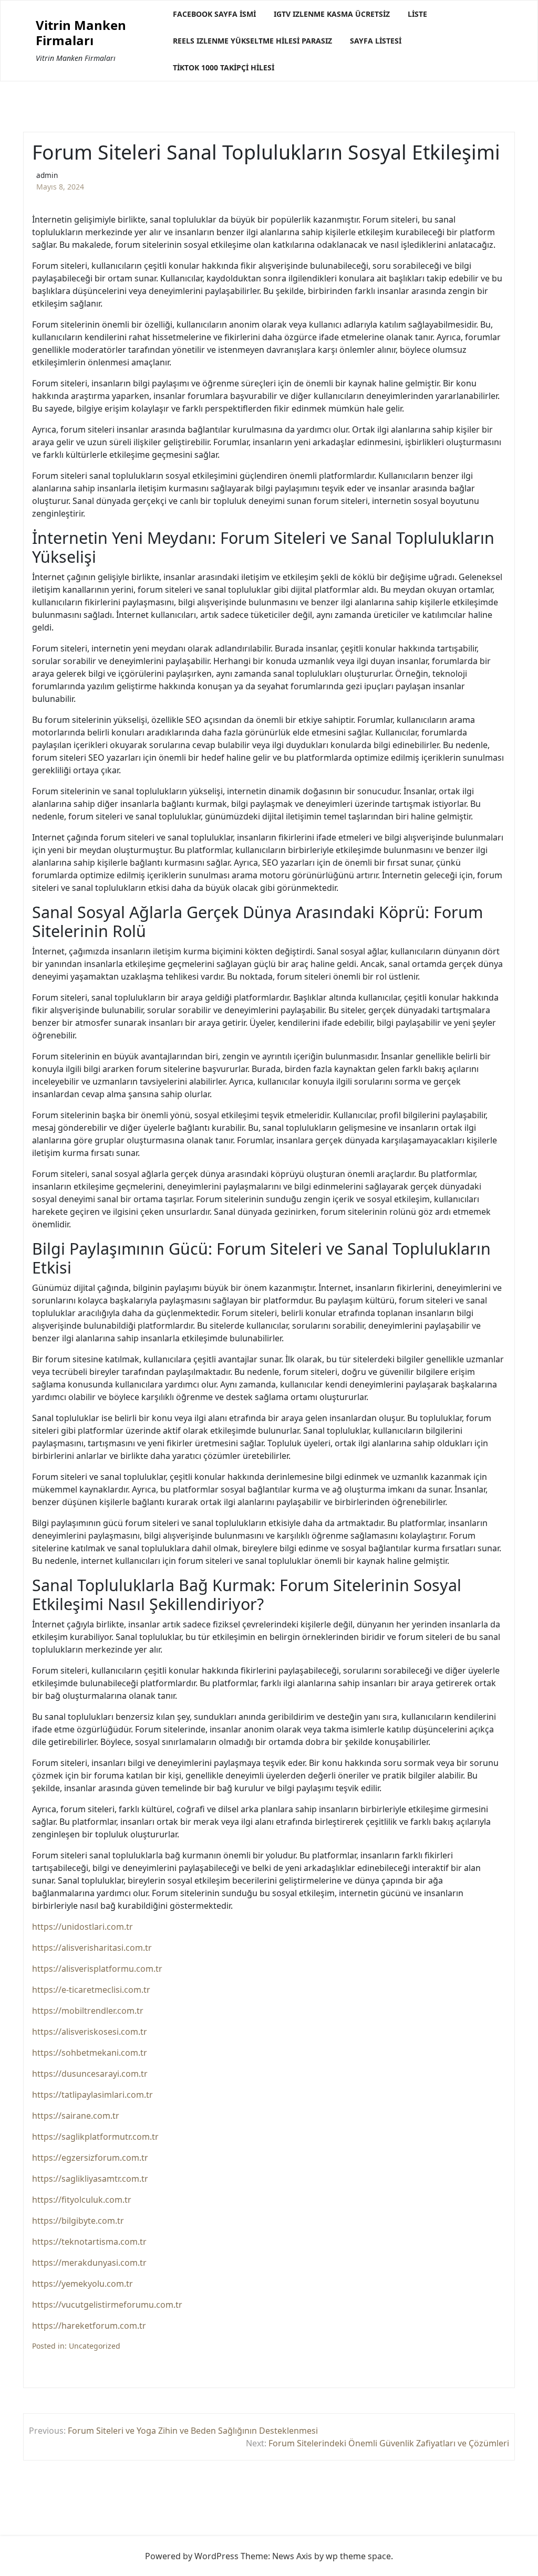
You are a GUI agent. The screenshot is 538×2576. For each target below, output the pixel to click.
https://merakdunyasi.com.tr (89, 2263)
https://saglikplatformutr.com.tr (95, 2137)
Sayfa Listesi (376, 41)
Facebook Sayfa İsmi (214, 14)
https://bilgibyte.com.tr (78, 2221)
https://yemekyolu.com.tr (82, 2284)
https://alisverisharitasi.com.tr (92, 1948)
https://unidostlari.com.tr (82, 1927)
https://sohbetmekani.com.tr (90, 2053)
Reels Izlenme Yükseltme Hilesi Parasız (252, 41)
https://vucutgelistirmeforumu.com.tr (107, 2305)
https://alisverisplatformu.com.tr (97, 1969)
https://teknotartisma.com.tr (89, 2242)
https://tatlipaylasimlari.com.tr (92, 2095)
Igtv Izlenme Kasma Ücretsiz (332, 14)
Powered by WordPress (192, 2556)
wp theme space (358, 2556)
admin (47, 175)
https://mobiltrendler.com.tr (88, 2011)
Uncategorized (95, 2346)
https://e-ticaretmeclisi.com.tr (91, 1990)
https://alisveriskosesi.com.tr (90, 2032)
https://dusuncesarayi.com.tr (90, 2074)
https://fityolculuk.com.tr (82, 2200)
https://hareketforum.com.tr (89, 2326)
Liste (417, 14)
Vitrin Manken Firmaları (81, 33)
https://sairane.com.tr (76, 2116)
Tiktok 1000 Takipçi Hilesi (224, 67)
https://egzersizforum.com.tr (90, 2158)
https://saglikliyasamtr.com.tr (90, 2179)
